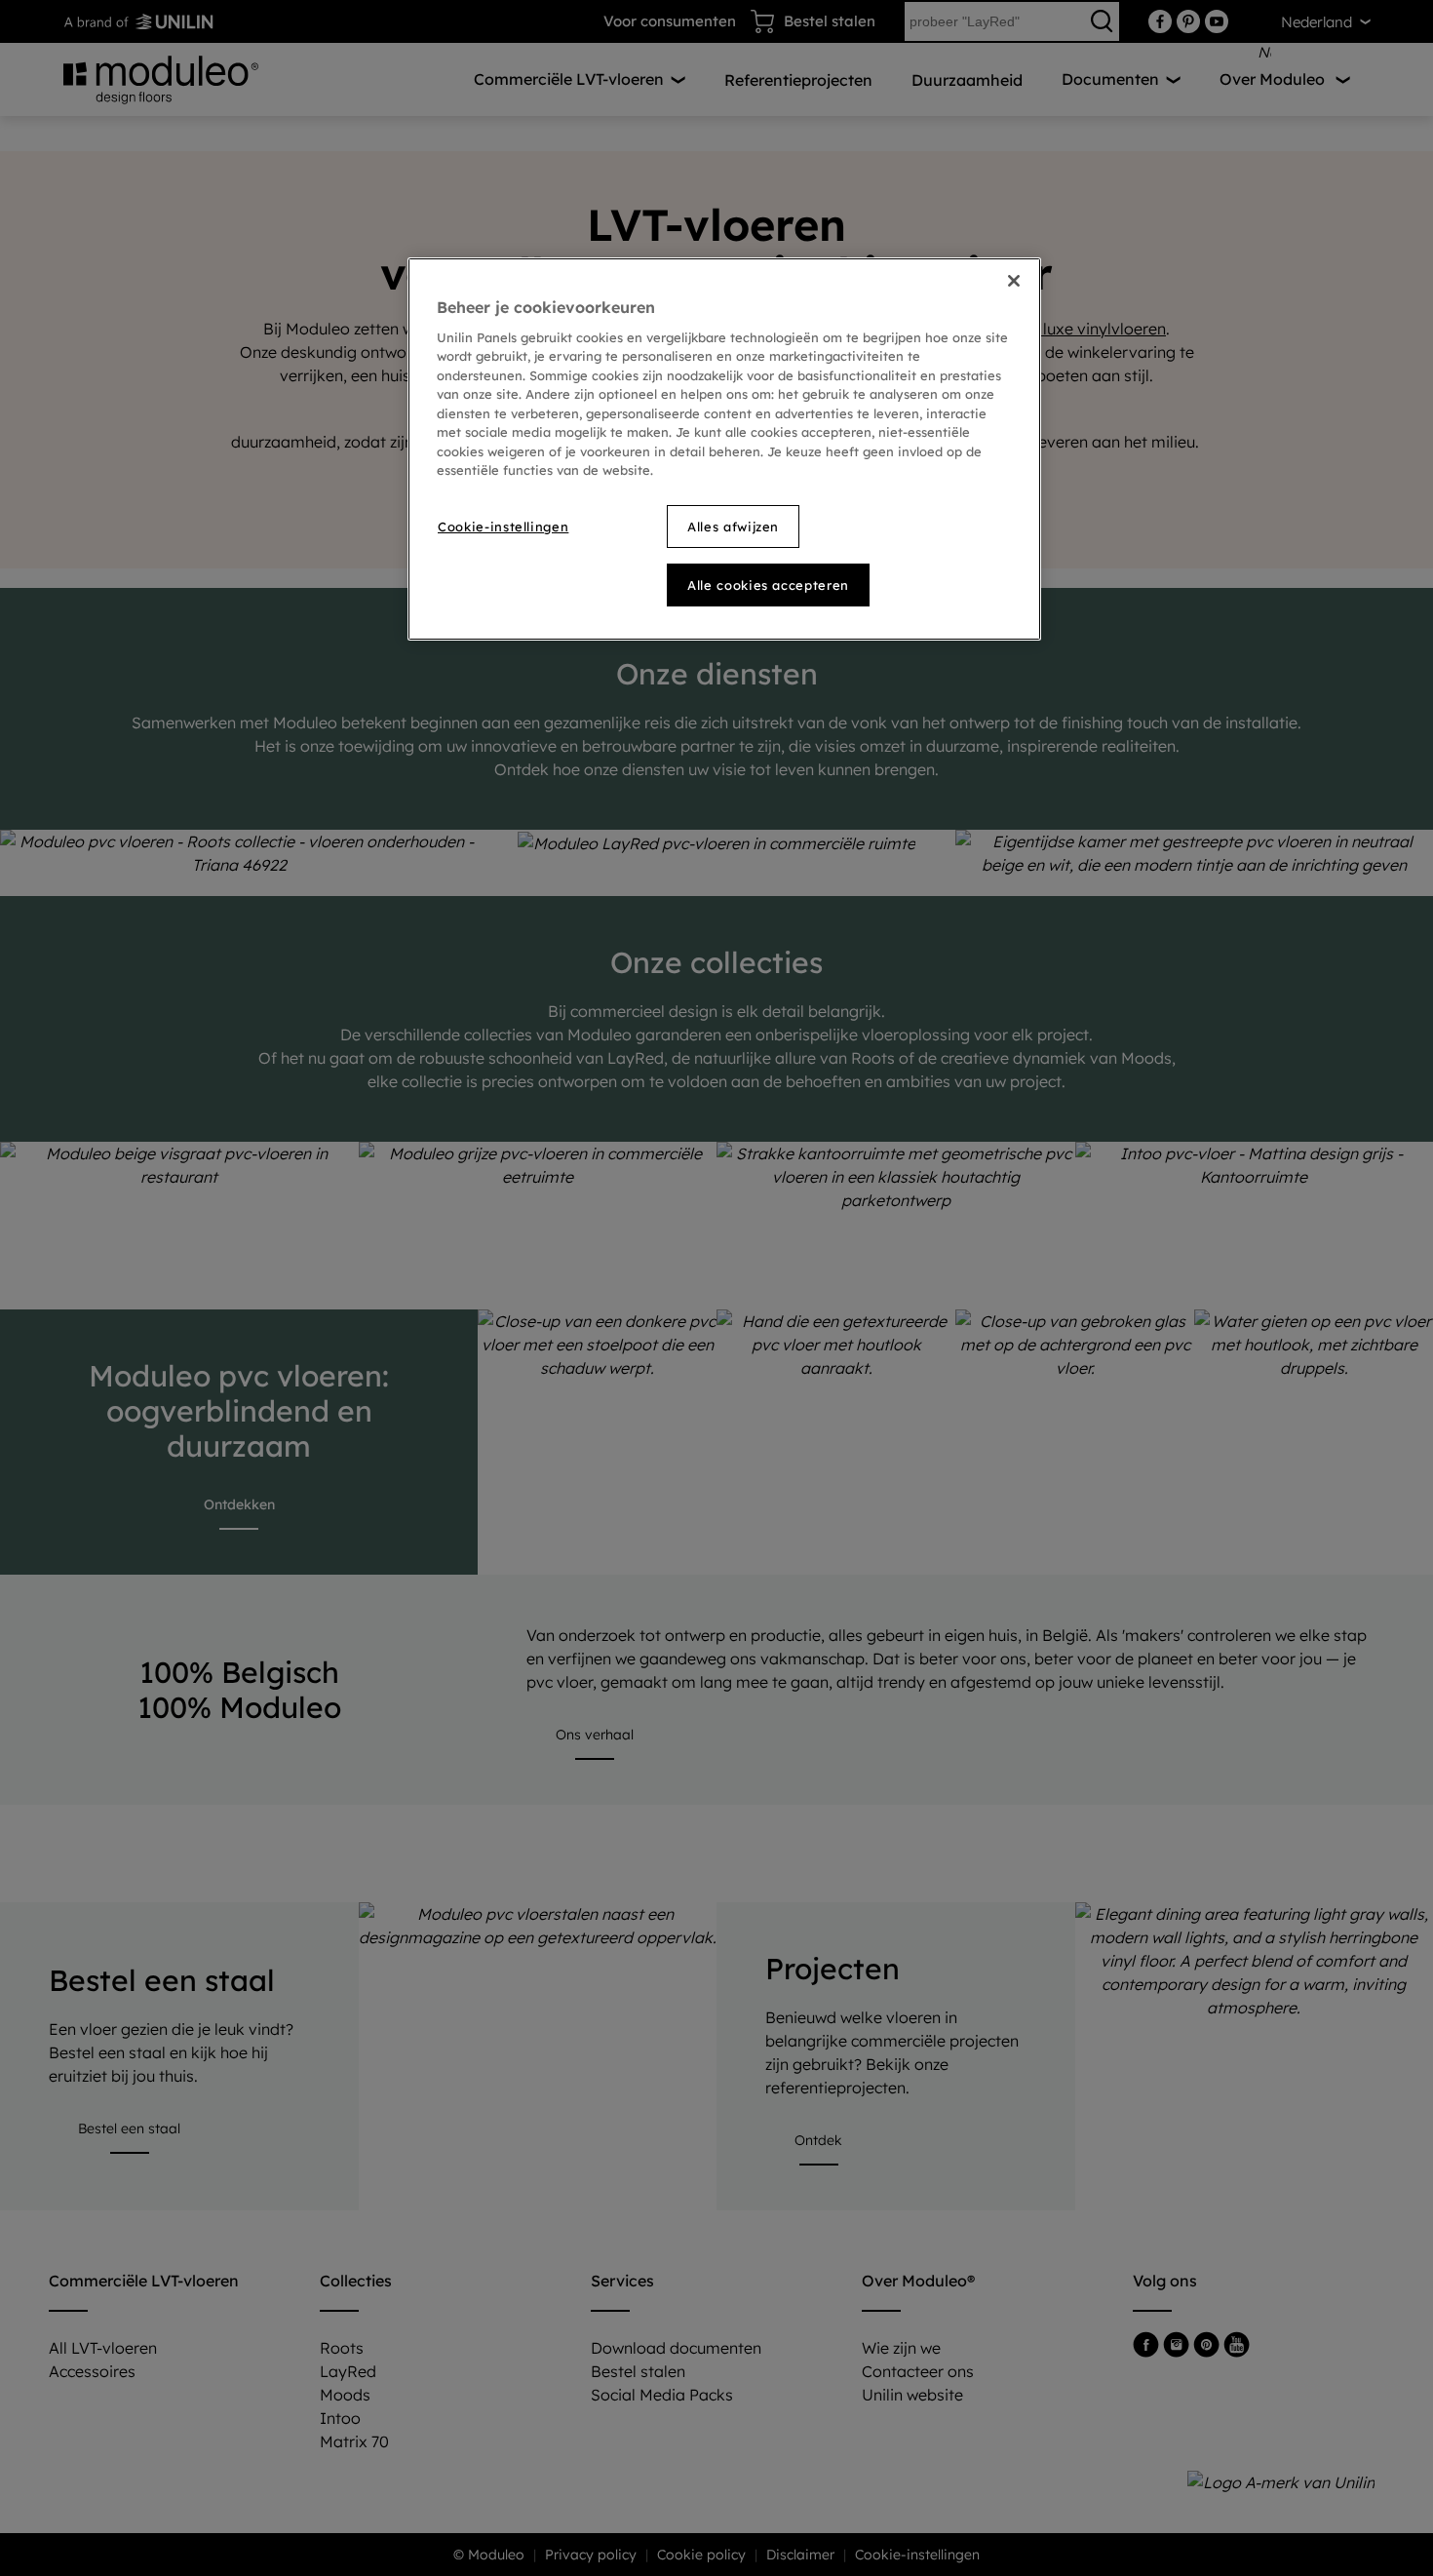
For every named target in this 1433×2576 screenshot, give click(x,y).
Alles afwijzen (733, 527)
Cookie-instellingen (503, 527)
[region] (724, 449)
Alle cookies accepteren (768, 585)
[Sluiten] (1014, 281)
